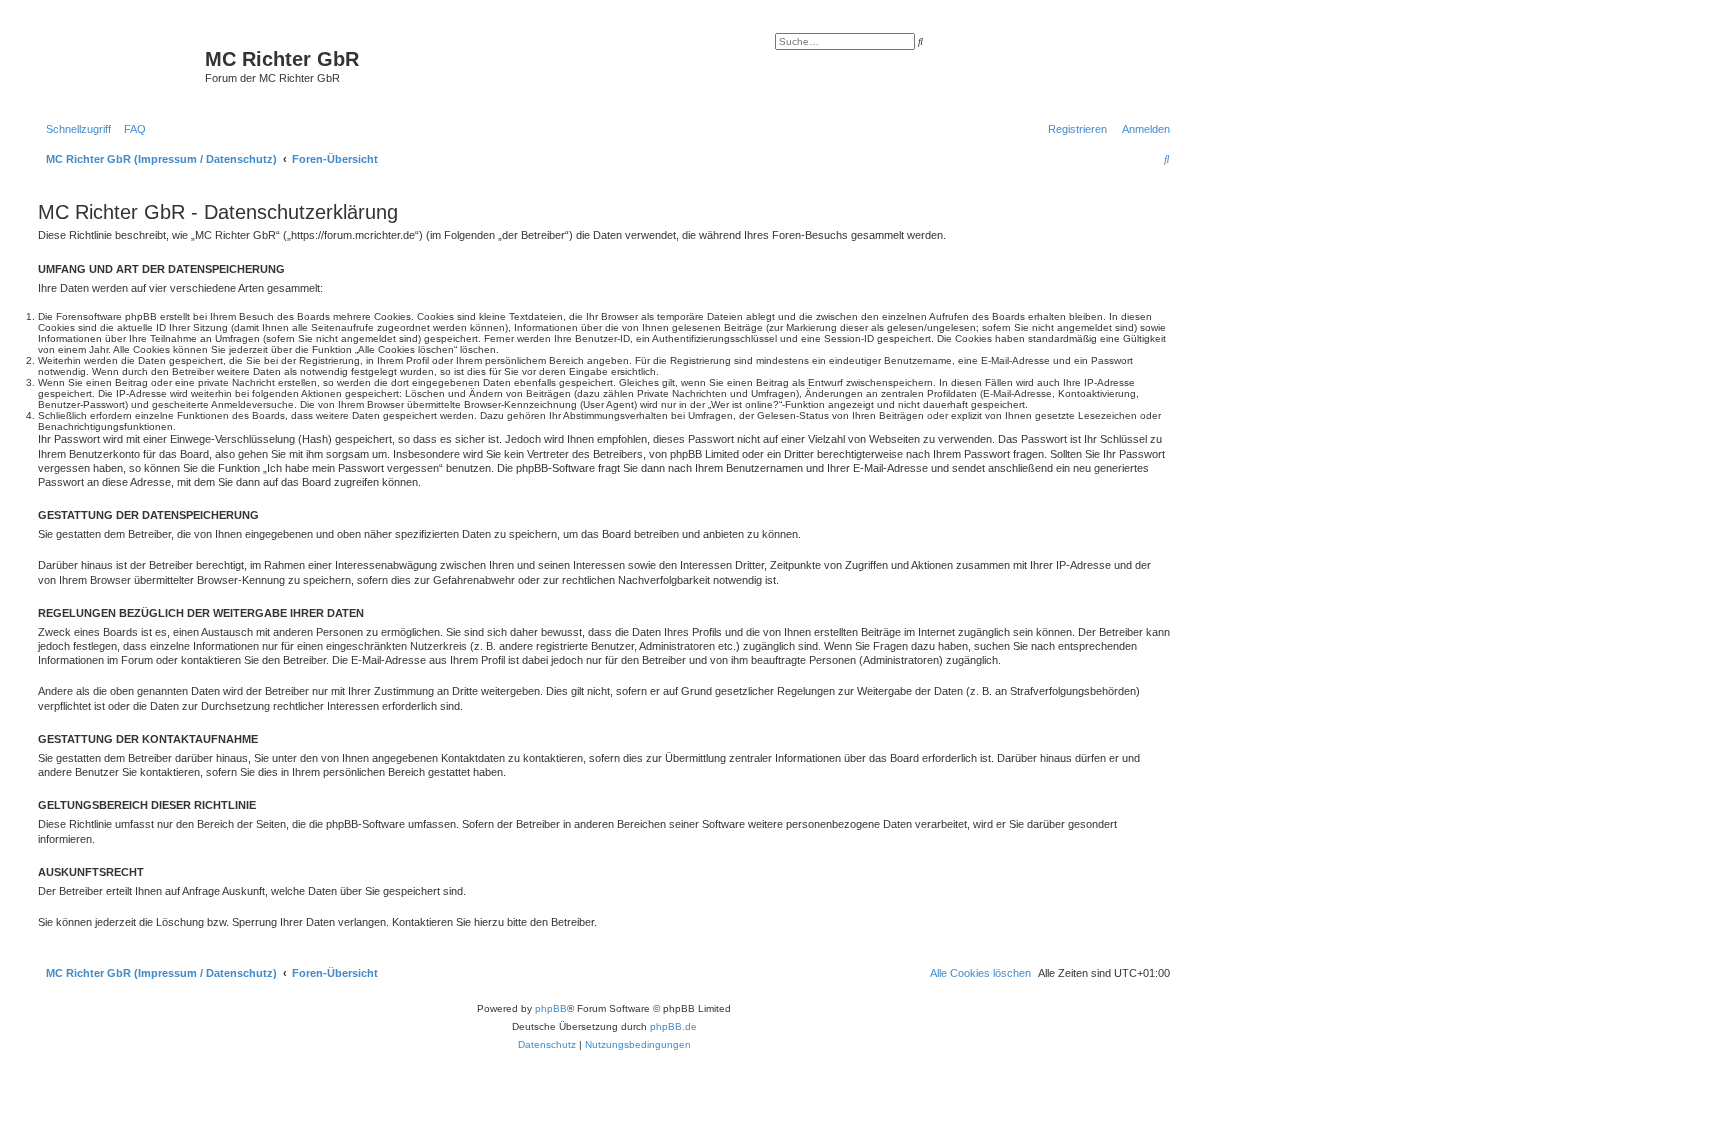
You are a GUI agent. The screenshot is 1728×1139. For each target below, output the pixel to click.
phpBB (551, 1008)
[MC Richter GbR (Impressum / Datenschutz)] (119, 65)
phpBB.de (673, 1026)
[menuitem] (131, 129)
